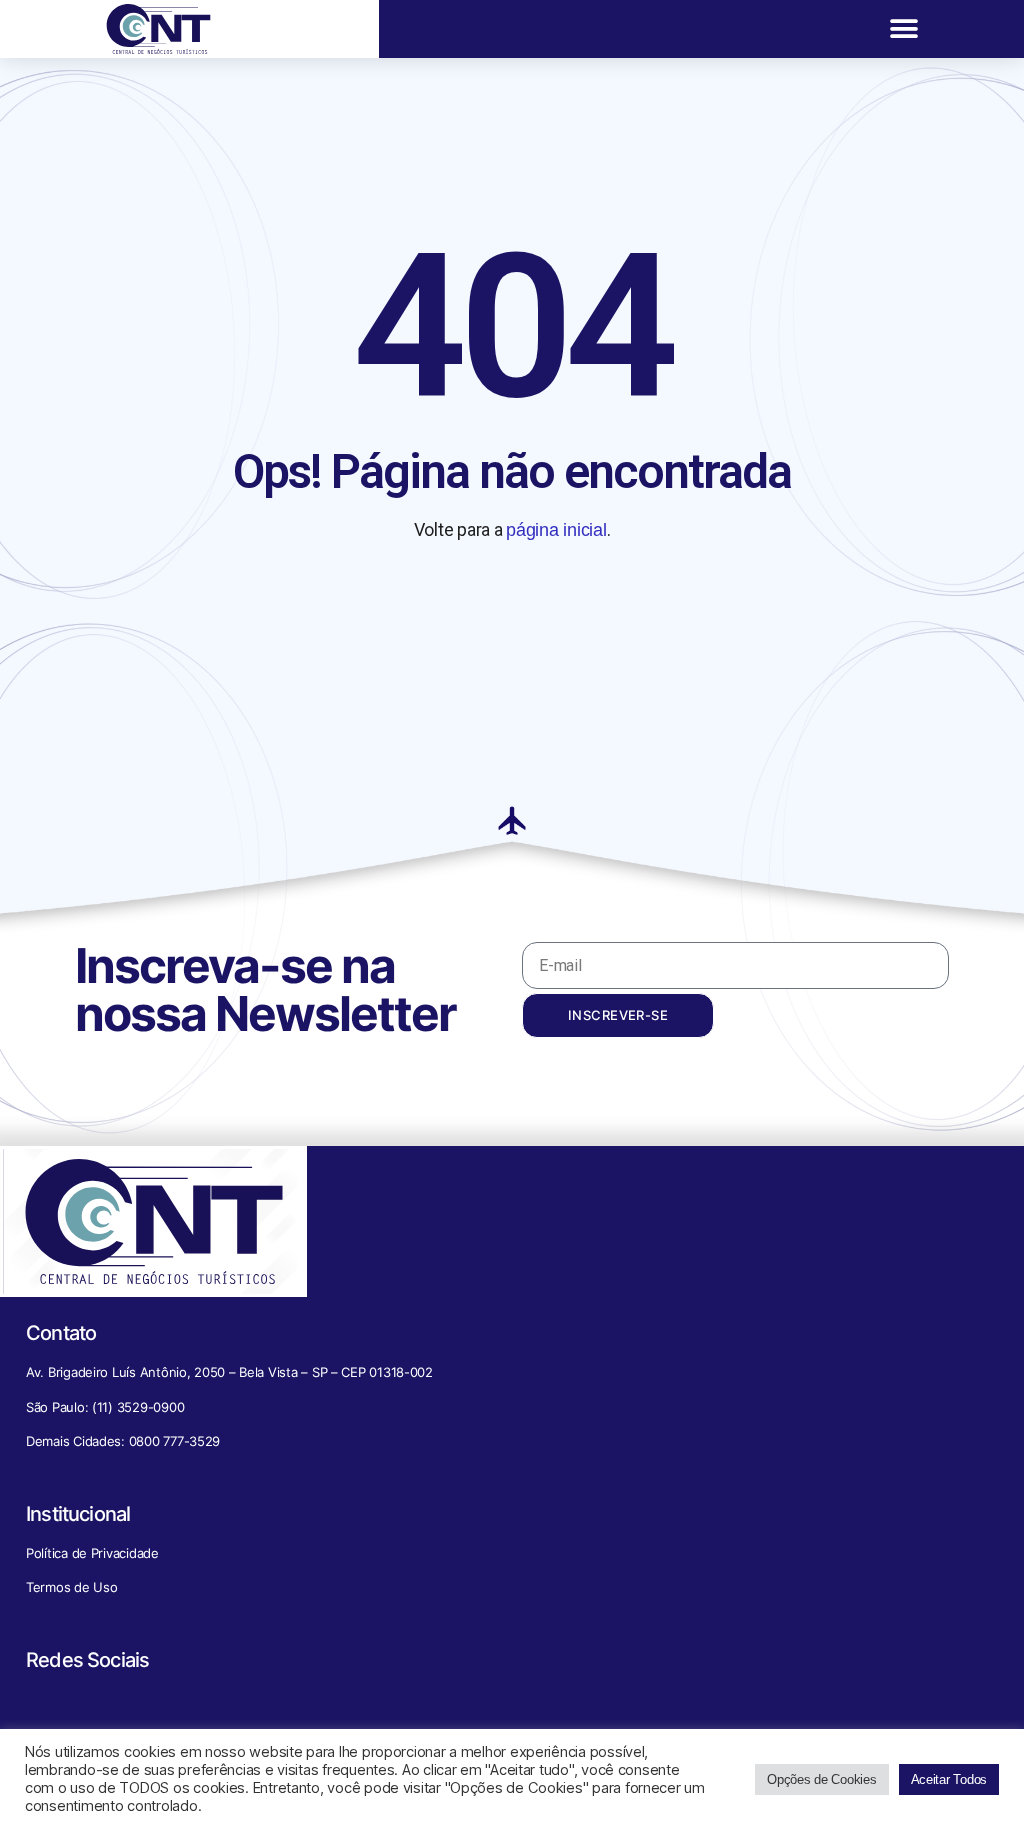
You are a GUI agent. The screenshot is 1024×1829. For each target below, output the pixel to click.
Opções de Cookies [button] (821, 1779)
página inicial (556, 530)
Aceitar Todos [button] (949, 1779)
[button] (904, 29)
